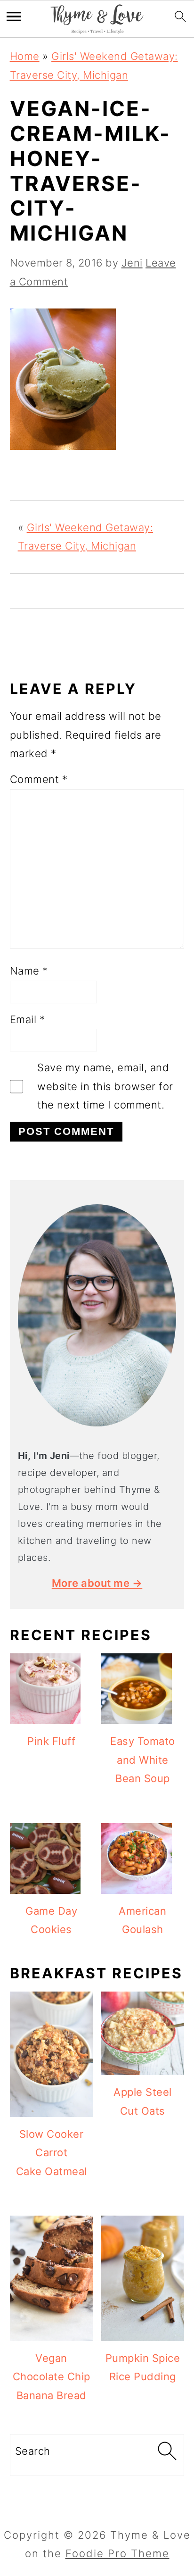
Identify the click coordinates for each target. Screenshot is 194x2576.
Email (28, 1019)
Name (29, 971)
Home (25, 56)
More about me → (97, 1583)
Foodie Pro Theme (117, 2553)
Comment (39, 779)
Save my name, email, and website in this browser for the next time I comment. (105, 1086)
